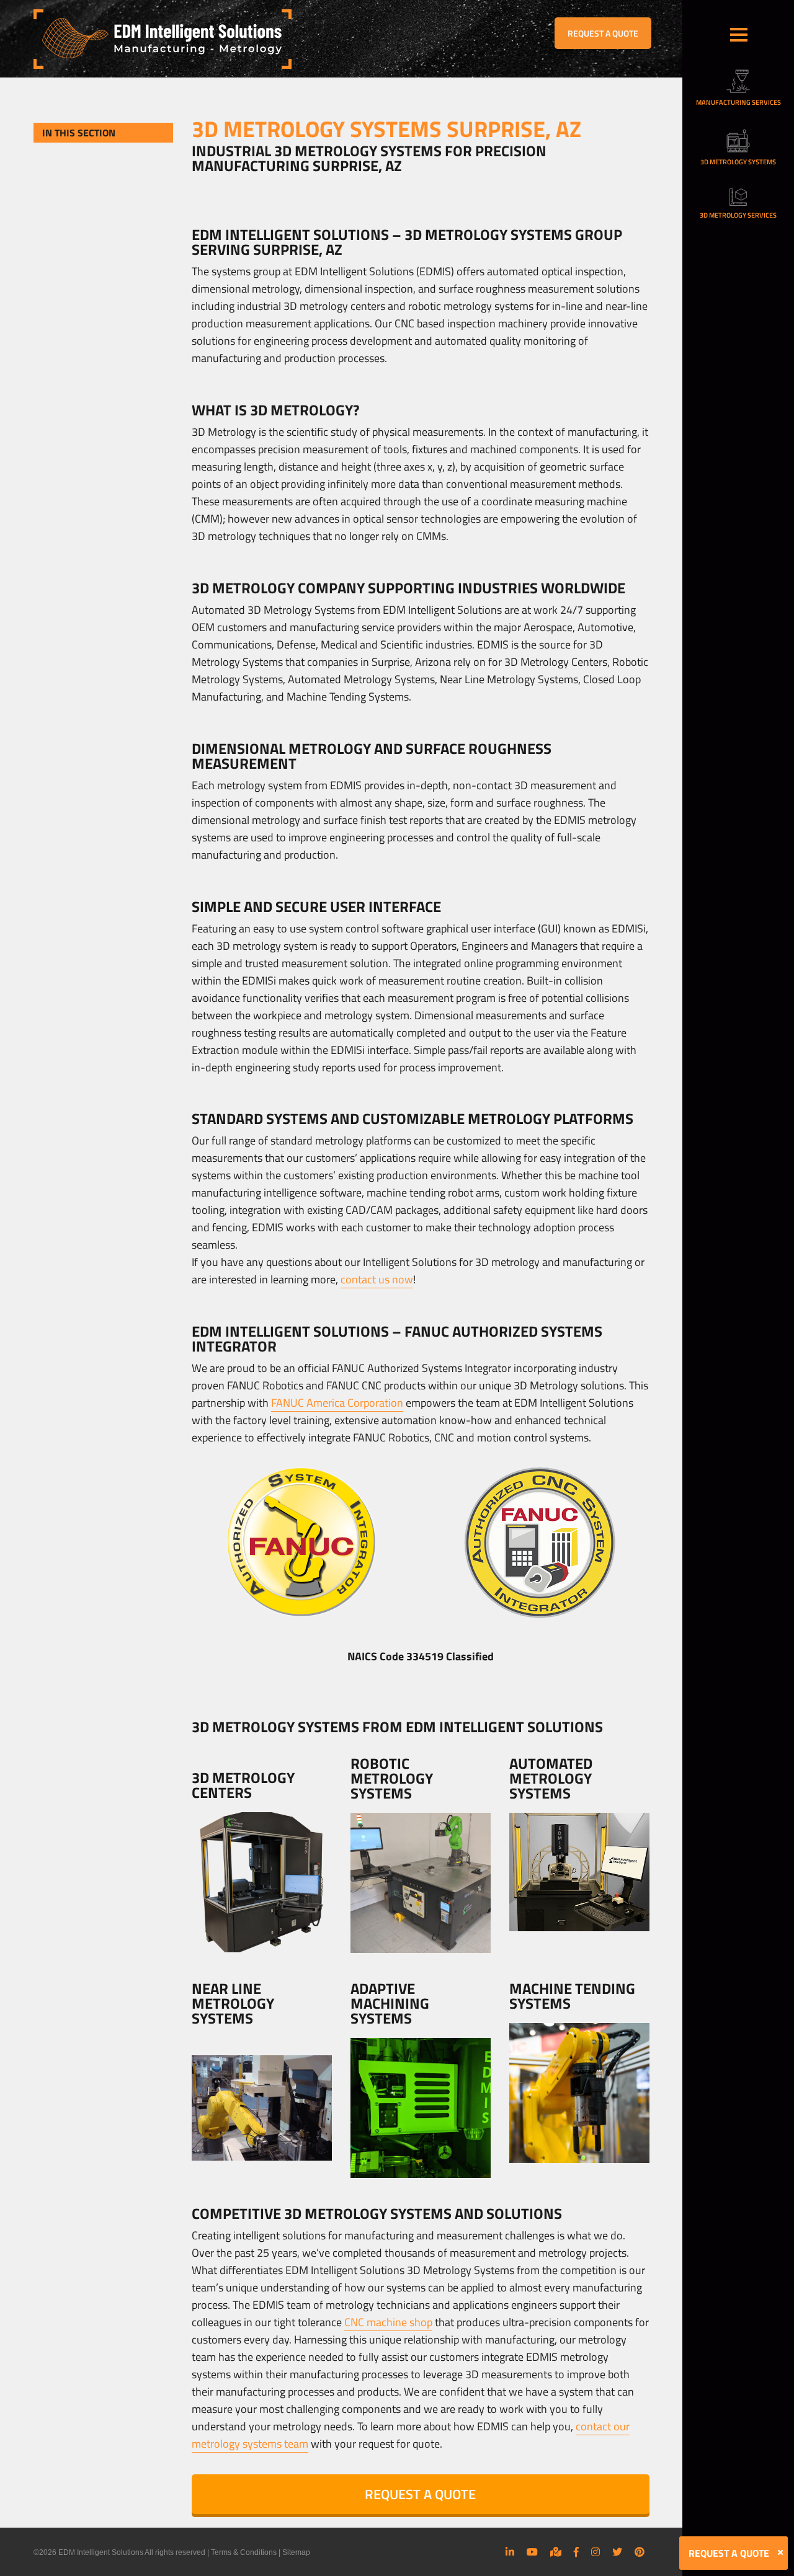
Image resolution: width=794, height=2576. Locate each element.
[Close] (780, 2552)
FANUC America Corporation (337, 1403)
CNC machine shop (388, 2322)
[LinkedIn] (510, 2552)
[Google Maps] (556, 2552)
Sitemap (296, 2552)
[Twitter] (617, 2552)
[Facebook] (576, 2552)
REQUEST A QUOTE (603, 33)
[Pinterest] (640, 2552)
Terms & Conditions (244, 2552)
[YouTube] (532, 2552)
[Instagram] (595, 2552)
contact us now (377, 1279)
